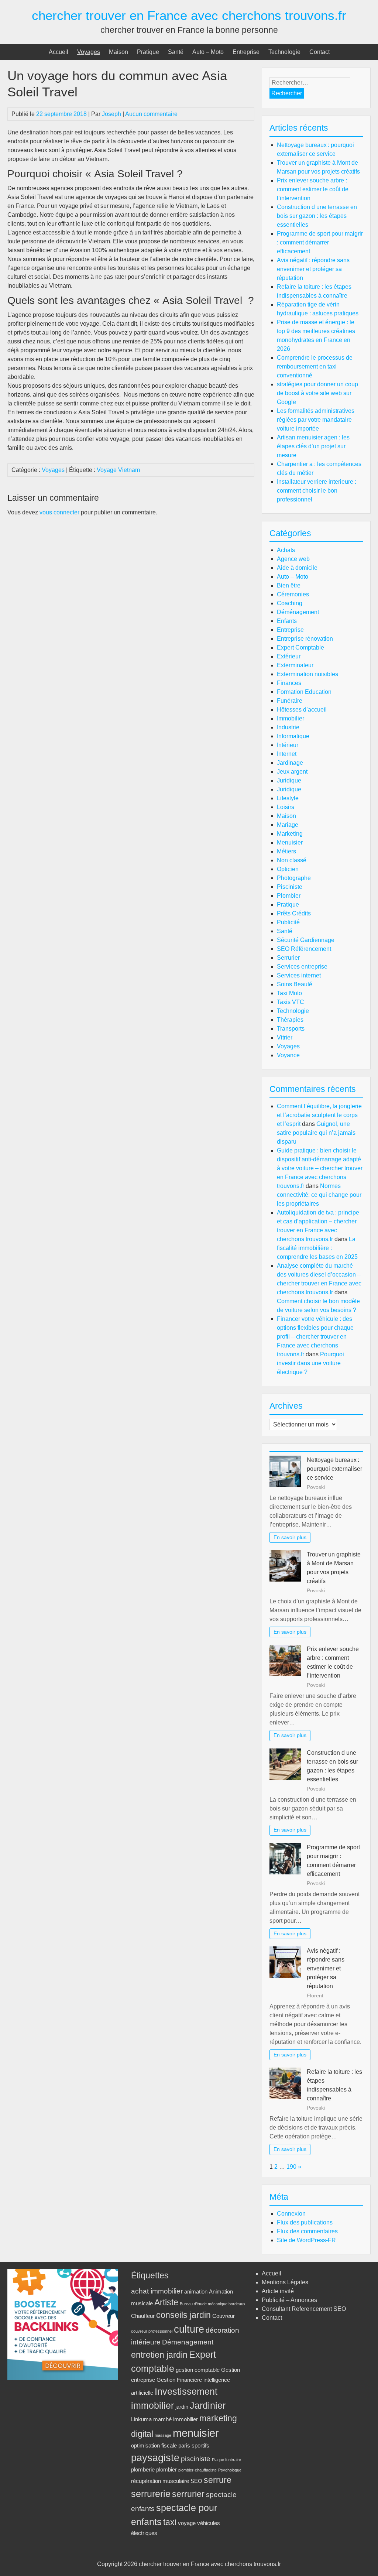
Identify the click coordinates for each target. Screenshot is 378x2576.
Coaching (290, 603)
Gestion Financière (179, 2380)
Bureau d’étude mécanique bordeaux (213, 2304)
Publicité (288, 922)
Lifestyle (288, 798)
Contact (319, 52)
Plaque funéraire (226, 2460)
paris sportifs (194, 2445)
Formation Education (304, 692)
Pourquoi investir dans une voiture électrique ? (310, 1363)
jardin (182, 2407)
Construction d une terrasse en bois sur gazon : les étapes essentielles (317, 216)
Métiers (286, 851)
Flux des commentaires (307, 2231)
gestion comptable (198, 2370)
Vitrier (285, 1037)
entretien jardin (159, 2355)
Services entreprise (302, 967)
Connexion (291, 2214)
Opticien (288, 869)
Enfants (287, 621)
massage (163, 2435)
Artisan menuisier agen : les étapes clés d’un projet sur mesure (313, 446)
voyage (187, 2523)
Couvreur (224, 2316)
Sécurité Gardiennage (306, 940)
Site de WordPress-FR (306, 2240)
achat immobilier (157, 2291)
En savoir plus (290, 1537)
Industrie (288, 727)
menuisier (196, 2433)
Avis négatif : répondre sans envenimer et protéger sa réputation (313, 269)
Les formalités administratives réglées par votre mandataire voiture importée (316, 420)
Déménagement (298, 612)
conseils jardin (183, 2315)
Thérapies (290, 1020)
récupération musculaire (160, 2481)
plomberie (143, 2469)
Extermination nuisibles (307, 674)
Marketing (290, 834)
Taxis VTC (291, 1002)
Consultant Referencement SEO (304, 2309)
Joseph (111, 114)
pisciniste (196, 2459)
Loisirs (286, 807)
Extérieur (289, 656)
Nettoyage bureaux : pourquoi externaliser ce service (334, 1469)
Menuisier (290, 842)
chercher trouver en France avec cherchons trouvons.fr (189, 15)
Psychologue (230, 2470)
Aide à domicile (297, 568)
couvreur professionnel (152, 2331)
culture (189, 2329)
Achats (286, 550)
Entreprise (246, 52)
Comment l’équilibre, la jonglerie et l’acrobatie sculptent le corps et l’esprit (319, 1115)
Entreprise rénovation (305, 639)
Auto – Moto (208, 52)
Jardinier (208, 2405)
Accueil (59, 52)
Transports (291, 1029)
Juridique (289, 780)
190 (291, 2167)
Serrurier (288, 958)
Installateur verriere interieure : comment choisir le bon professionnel (317, 491)
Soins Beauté (295, 984)
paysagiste (155, 2458)
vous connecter (59, 512)
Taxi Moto (289, 993)
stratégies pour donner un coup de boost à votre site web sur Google (317, 393)
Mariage (288, 825)
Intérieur (288, 745)
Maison (118, 52)
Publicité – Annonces (289, 2300)
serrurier (188, 2494)
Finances (289, 683)
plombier (166, 2469)
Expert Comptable (300, 648)
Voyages (89, 52)
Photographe (294, 878)
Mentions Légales (285, 2282)
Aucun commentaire (151, 114)
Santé (176, 52)
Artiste (166, 2303)
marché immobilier (176, 2419)
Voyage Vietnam (118, 470)
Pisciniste (290, 887)
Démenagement (188, 2342)
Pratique (148, 52)
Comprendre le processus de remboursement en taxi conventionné (315, 366)
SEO (196, 2481)
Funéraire (290, 701)
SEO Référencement (304, 949)
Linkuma (141, 2419)
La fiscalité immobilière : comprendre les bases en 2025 (317, 1248)
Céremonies (293, 594)
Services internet (299, 975)
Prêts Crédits (294, 913)
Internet (287, 754)
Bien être (289, 585)
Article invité (278, 2291)
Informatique (293, 736)
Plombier (289, 896)
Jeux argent (292, 772)
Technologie (284, 52)
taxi (170, 2522)
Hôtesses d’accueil (302, 710)
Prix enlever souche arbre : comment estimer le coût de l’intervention (313, 189)
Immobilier (291, 718)
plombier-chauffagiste (197, 2470)
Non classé (292, 860)
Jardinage (290, 763)
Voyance (288, 1055)
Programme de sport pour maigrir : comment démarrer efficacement (320, 242)
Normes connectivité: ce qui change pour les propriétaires (319, 1195)
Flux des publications (305, 2222)
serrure (218, 2480)
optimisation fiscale (154, 2445)
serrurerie (151, 2494)
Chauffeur (143, 2316)
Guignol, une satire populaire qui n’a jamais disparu (316, 1133)
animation (196, 2291)
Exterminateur (295, 665)
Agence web (293, 559)
